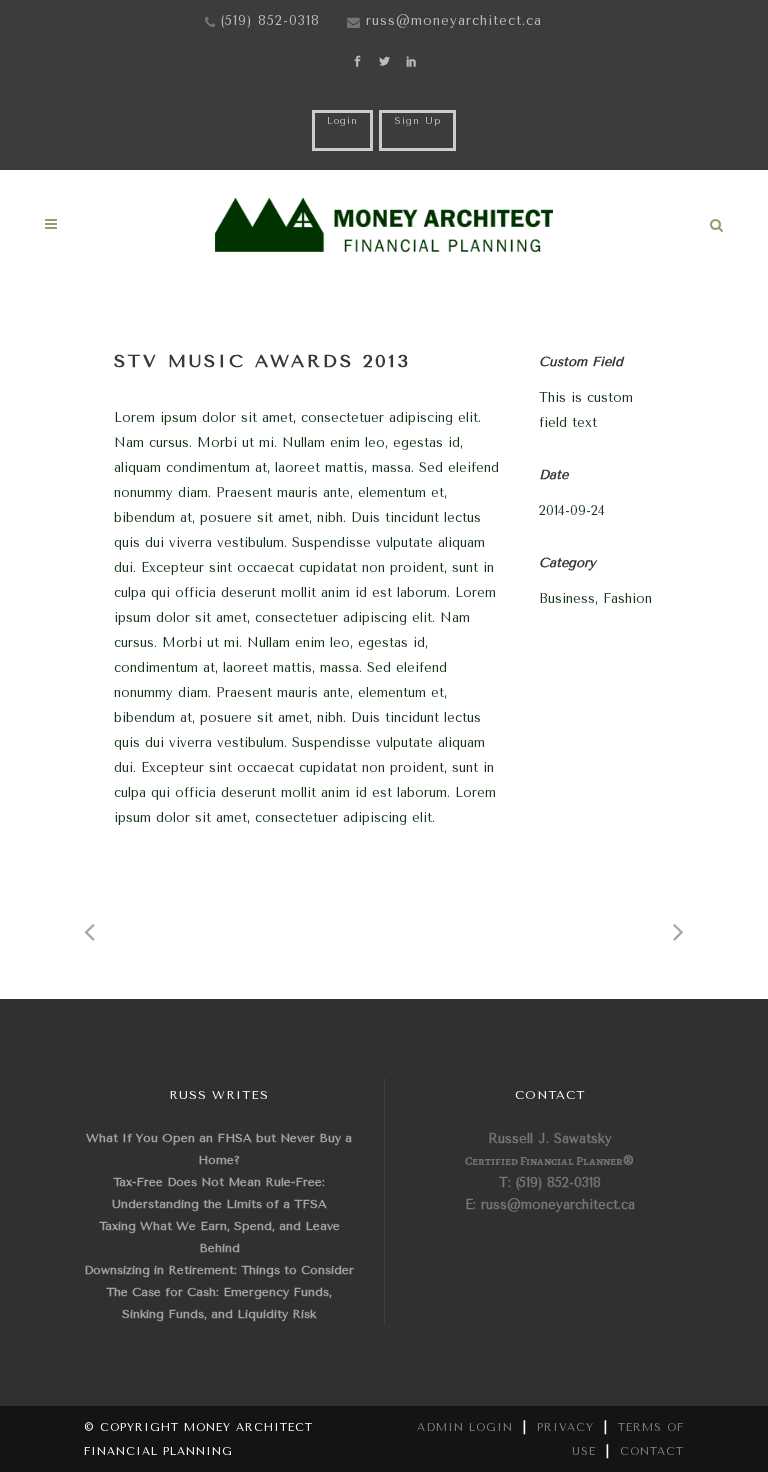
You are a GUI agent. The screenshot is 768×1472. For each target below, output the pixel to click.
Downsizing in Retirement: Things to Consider (219, 1270)
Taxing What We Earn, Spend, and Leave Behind (219, 1237)
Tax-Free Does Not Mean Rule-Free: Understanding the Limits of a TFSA (219, 1193)
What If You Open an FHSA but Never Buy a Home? (219, 1149)
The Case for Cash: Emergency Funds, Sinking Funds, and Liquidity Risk (219, 1303)
